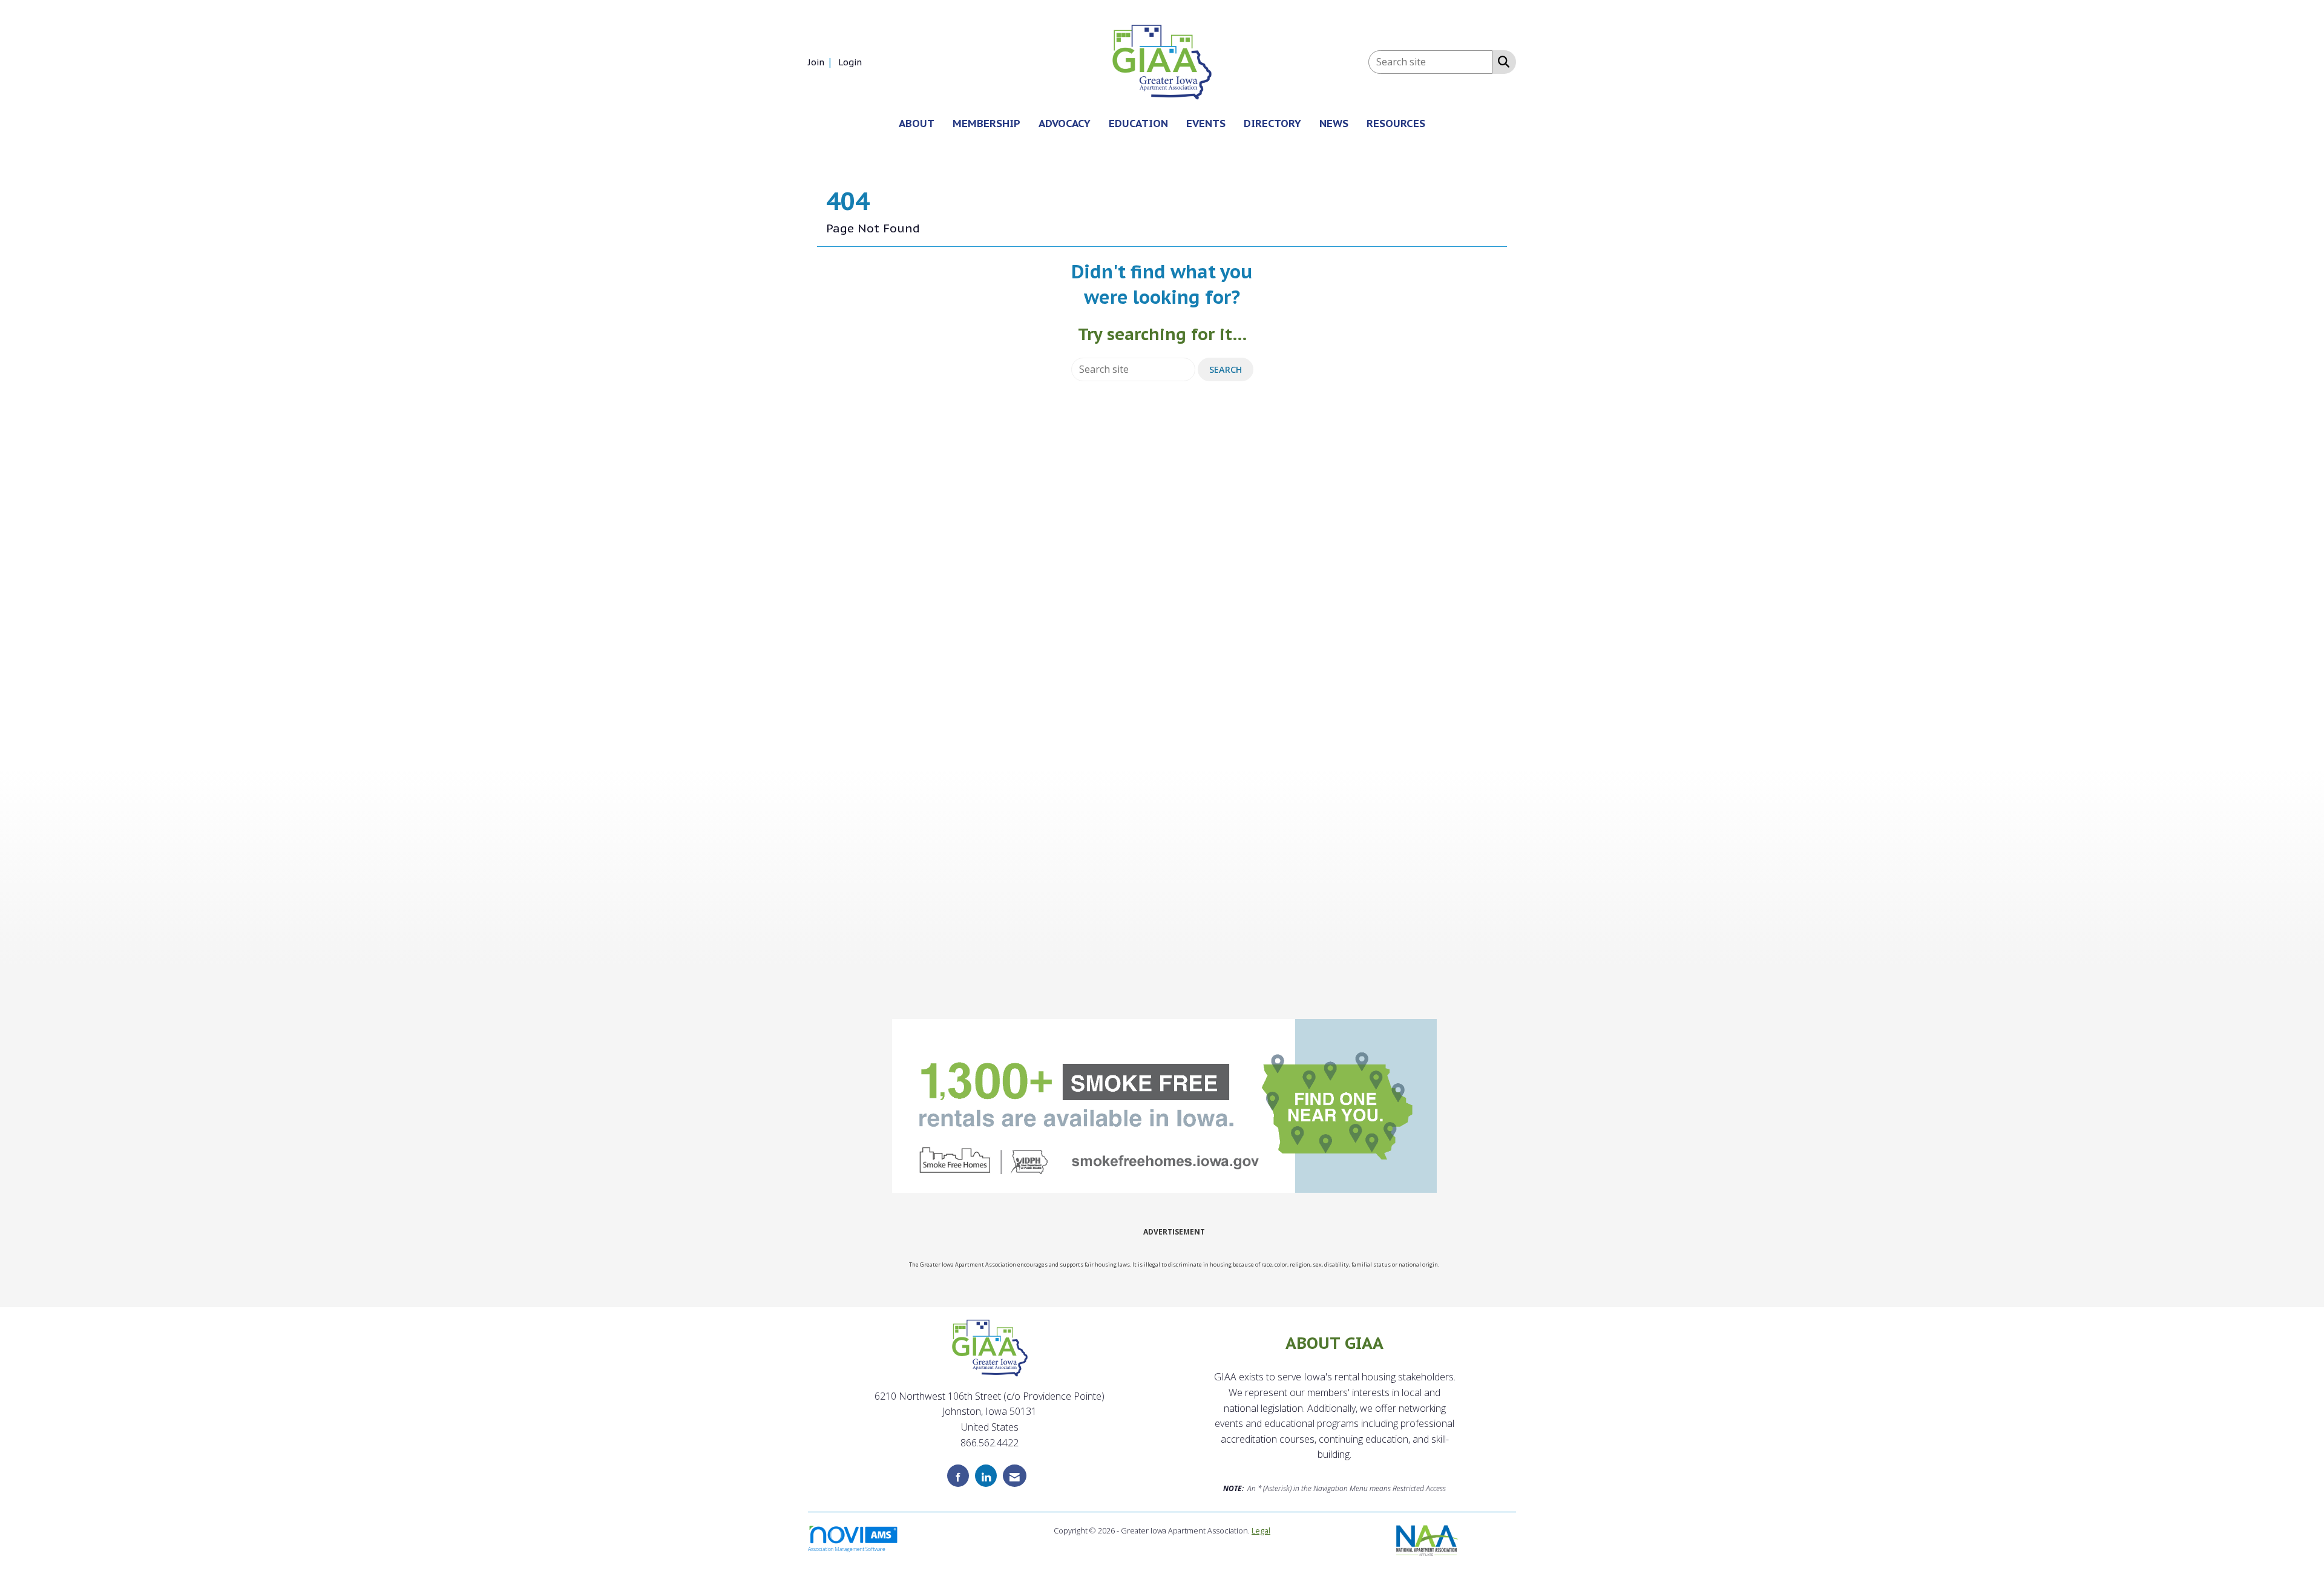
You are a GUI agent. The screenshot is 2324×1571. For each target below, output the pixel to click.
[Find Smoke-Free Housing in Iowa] (1164, 1106)
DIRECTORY (1272, 123)
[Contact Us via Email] (1015, 1476)
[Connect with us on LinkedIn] (986, 1476)
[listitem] (822, 62)
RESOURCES (1396, 123)
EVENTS (1206, 123)
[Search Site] (1501, 61)
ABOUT (917, 123)
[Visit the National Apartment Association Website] (1427, 1539)
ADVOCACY (1065, 123)
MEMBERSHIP (986, 123)
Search (1226, 369)
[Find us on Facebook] (958, 1476)
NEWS (1334, 123)
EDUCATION (1138, 123)
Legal (1261, 1530)
